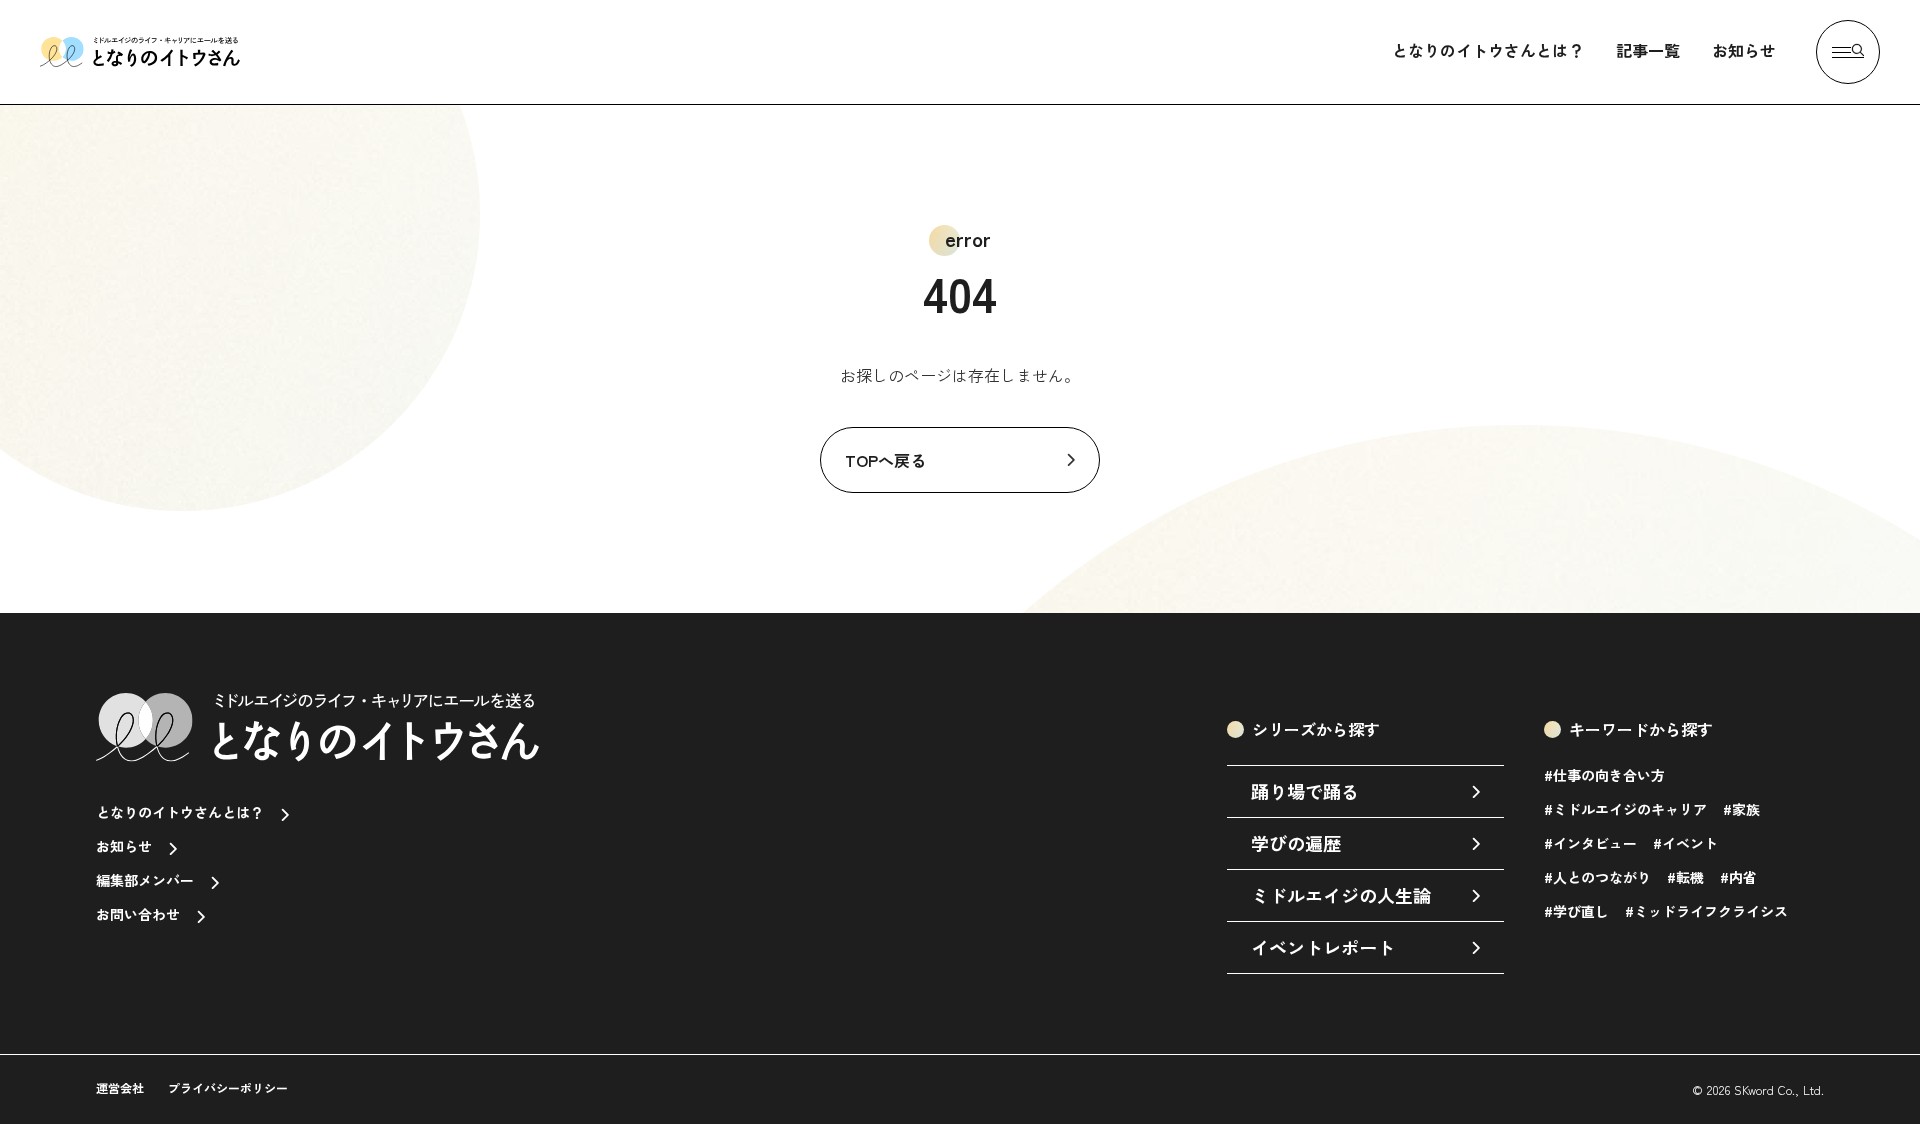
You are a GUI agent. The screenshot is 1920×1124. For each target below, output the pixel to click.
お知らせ (1744, 50)
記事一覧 (1648, 50)
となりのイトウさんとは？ (1488, 50)
